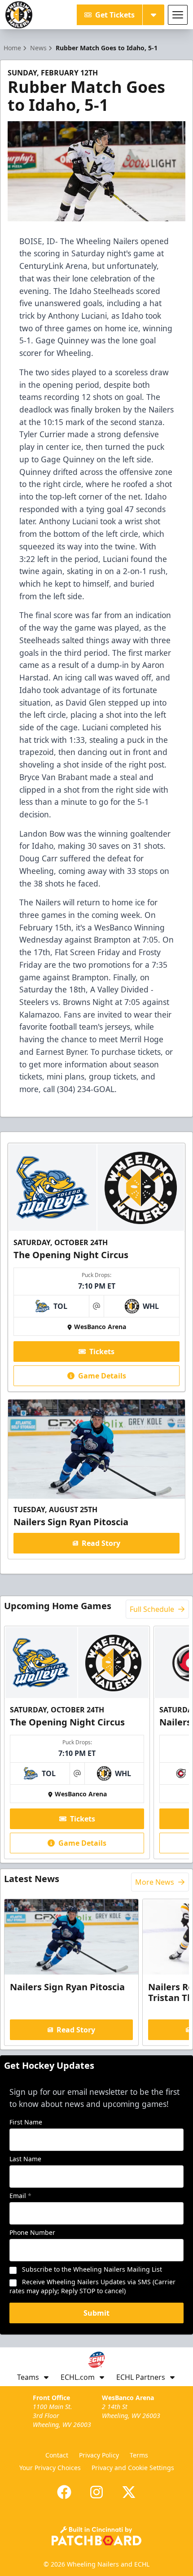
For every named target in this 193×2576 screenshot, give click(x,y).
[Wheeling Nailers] (19, 15)
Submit (96, 2313)
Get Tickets (115, 15)
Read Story (101, 1543)
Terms (139, 2455)
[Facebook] (64, 2492)
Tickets (102, 1352)
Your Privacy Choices (50, 2468)
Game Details (102, 1376)
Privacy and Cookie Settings (133, 2468)
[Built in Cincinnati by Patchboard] (96, 2536)
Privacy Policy (99, 2455)
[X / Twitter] (129, 2492)
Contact (57, 2455)
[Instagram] (96, 2492)
